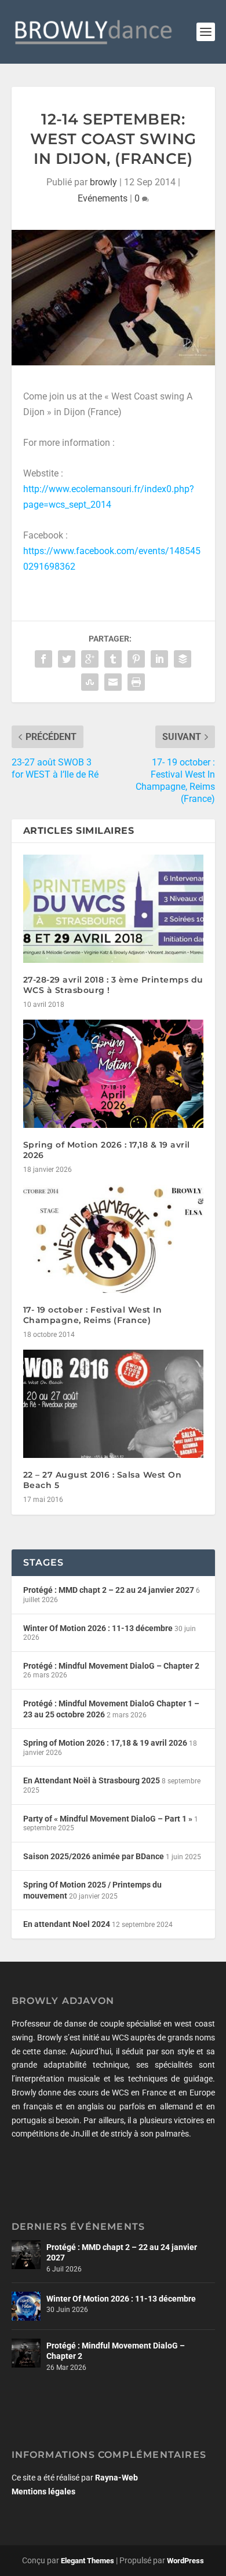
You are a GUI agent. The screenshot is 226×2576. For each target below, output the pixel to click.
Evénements (103, 198)
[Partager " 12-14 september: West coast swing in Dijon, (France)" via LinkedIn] (159, 659)
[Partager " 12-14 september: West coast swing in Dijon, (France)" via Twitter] (67, 659)
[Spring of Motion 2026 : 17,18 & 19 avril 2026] (113, 1074)
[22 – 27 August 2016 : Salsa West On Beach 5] (113, 1404)
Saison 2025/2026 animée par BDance (94, 1856)
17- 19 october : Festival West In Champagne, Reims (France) (93, 1315)
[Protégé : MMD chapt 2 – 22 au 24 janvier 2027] (26, 2255)
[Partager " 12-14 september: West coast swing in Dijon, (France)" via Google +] (90, 659)
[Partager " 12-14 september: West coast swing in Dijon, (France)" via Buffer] (183, 659)
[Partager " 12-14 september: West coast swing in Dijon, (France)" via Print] (136, 682)
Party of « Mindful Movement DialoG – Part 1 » (108, 1819)
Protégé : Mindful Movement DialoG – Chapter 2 (111, 1666)
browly (103, 182)
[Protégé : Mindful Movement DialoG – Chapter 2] (26, 2353)
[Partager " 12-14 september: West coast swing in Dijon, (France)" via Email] (113, 682)
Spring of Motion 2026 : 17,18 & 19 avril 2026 (105, 1743)
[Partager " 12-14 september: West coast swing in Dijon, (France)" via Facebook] (43, 659)
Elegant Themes (88, 2561)
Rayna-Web (116, 2478)
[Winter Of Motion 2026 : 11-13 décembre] (26, 2306)
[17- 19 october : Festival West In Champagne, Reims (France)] (113, 1239)
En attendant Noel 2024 (67, 1924)
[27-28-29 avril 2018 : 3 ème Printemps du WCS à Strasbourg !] (113, 909)
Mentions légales (43, 2491)
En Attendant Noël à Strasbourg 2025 (92, 1780)
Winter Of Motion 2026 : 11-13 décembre (98, 1628)
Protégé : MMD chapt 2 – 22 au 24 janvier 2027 (109, 1590)
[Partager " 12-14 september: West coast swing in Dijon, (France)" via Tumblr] (113, 659)
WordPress (185, 2561)
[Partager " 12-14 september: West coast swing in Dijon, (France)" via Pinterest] (136, 659)
